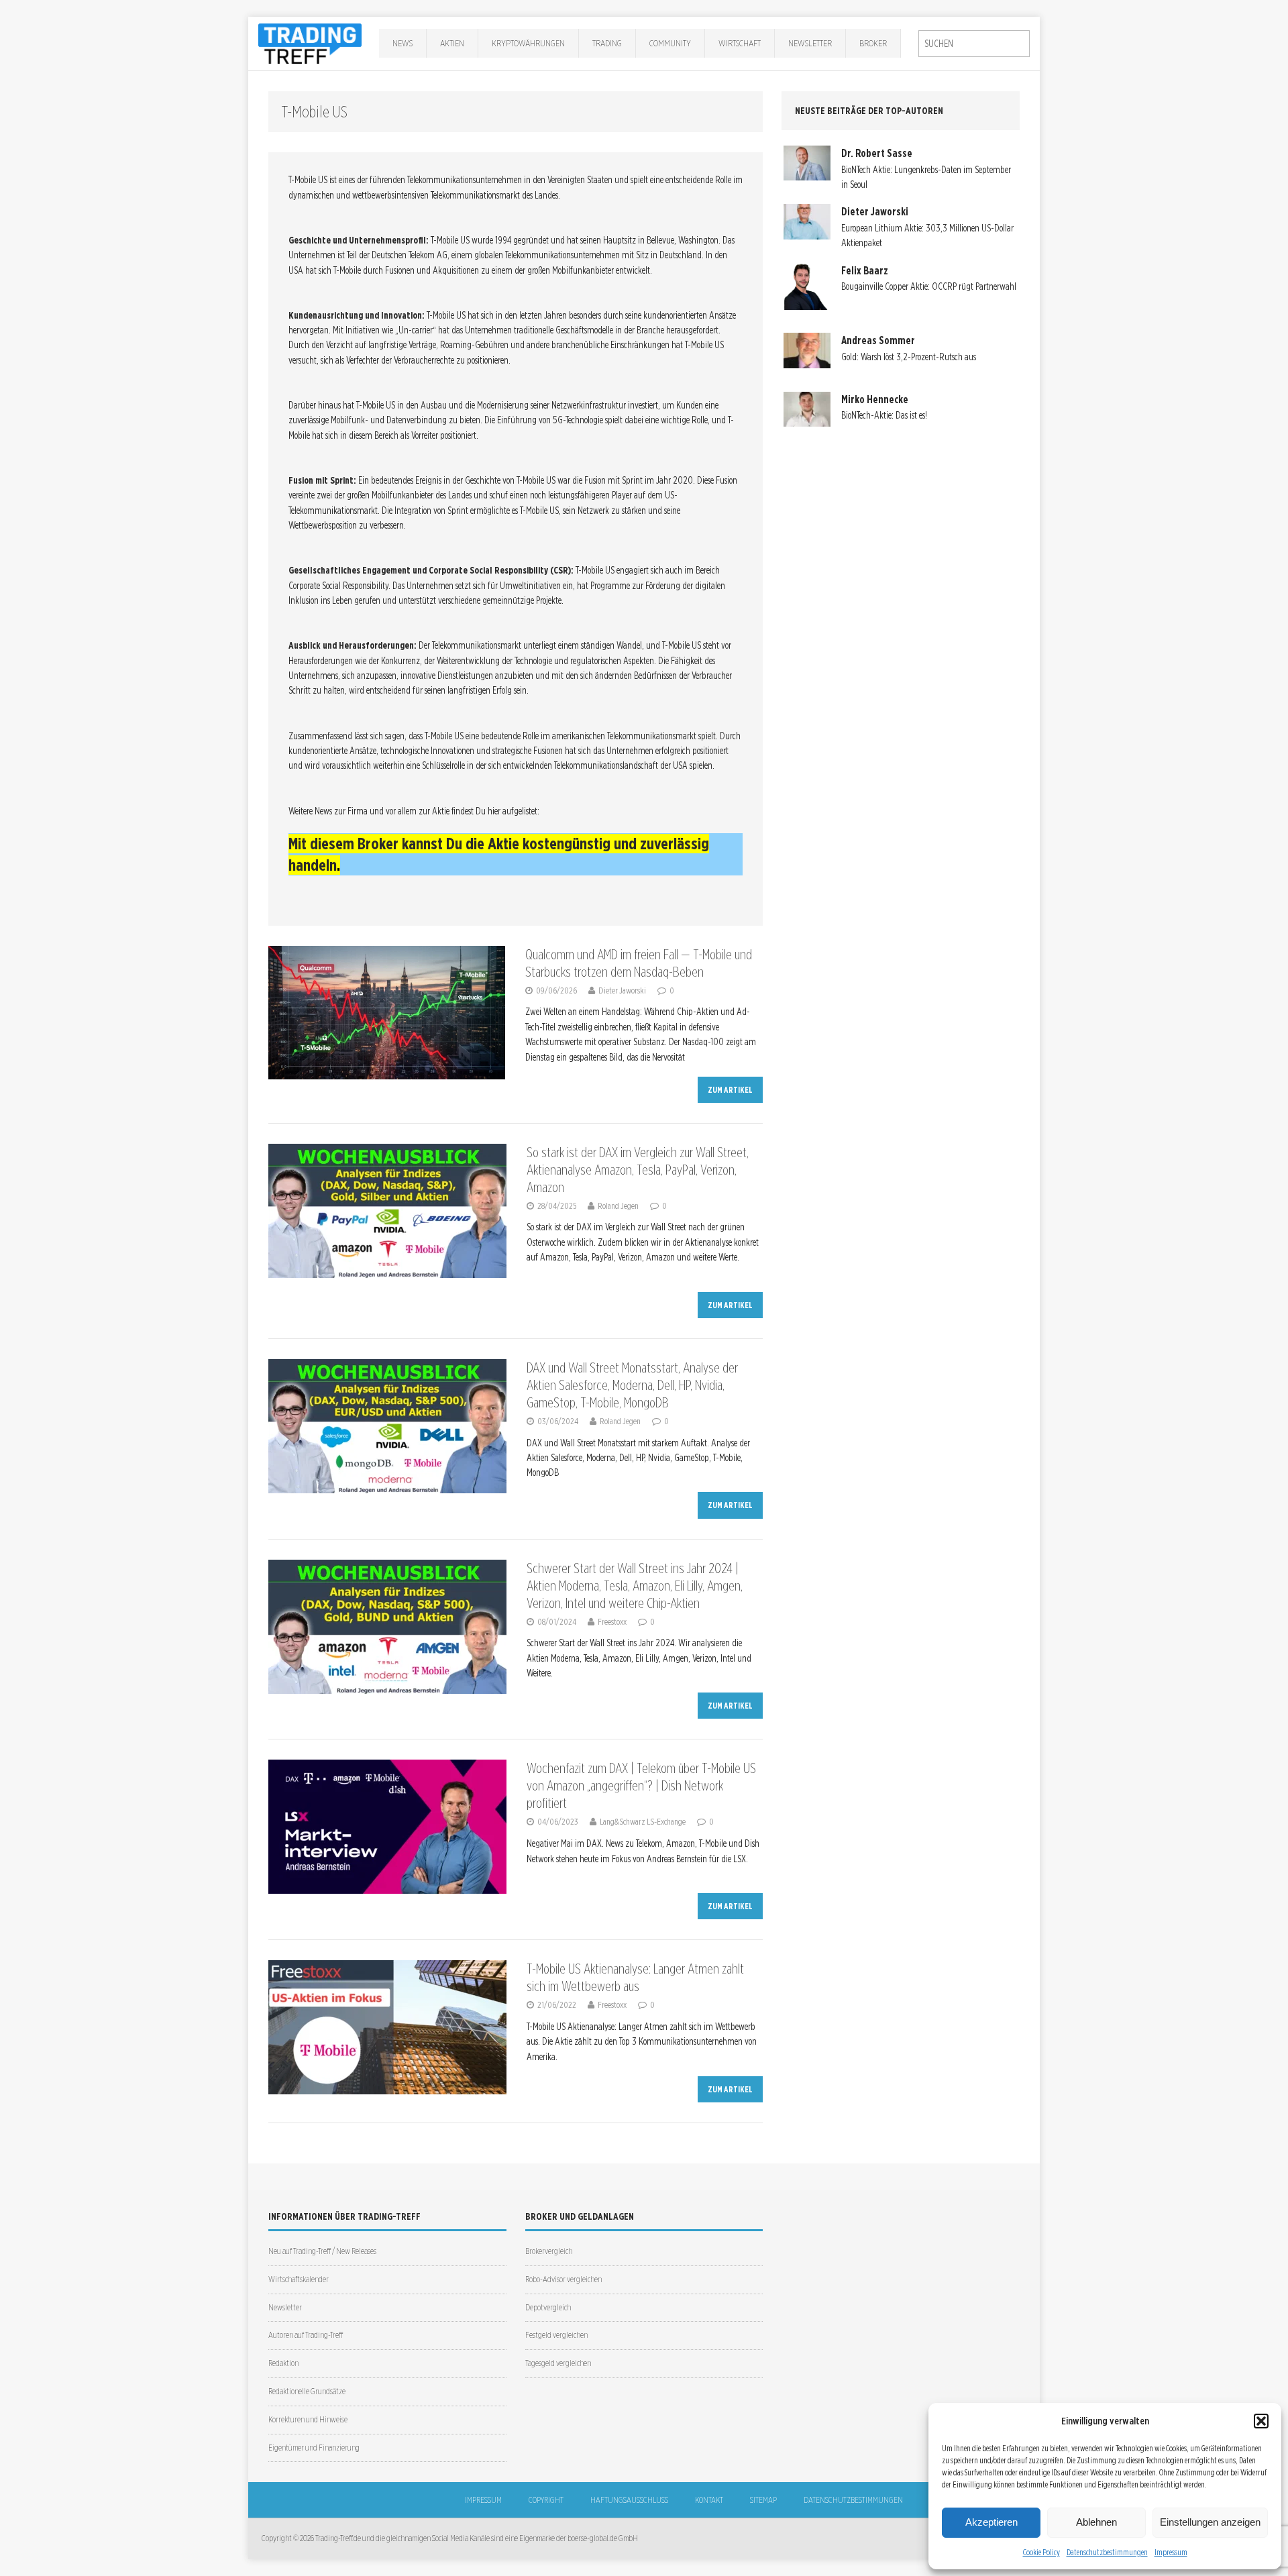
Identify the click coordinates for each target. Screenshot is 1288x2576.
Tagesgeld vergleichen (558, 2363)
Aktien (452, 43)
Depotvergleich (548, 2307)
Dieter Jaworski (622, 990)
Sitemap (763, 2500)
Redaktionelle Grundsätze (307, 2391)
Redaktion (283, 2363)
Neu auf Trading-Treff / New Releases (322, 2251)
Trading (607, 43)
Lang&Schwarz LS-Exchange (643, 1822)
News (402, 43)
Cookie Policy (1041, 2552)
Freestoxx (612, 1622)
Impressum (1171, 2552)
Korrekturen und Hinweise (308, 2419)
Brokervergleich (549, 2251)
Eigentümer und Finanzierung (314, 2448)
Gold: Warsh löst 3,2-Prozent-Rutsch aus (909, 357)
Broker (873, 43)
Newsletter (810, 43)
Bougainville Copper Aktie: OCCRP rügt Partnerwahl (929, 286)
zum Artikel (730, 1090)
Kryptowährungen (528, 43)
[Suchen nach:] (974, 44)
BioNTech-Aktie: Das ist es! (884, 415)
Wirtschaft (740, 43)
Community (670, 43)
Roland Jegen (618, 1206)
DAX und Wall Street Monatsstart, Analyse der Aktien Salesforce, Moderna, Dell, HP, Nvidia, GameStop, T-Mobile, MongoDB (632, 1385)
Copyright (546, 2500)
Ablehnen (1096, 2522)
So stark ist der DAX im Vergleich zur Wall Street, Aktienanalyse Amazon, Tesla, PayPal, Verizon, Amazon (638, 1170)
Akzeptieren (991, 2522)
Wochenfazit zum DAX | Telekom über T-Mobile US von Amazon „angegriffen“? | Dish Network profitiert (641, 1786)
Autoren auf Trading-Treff (306, 2335)
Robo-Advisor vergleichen (563, 2279)
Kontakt (709, 2500)
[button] (1261, 2421)
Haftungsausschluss (629, 2500)
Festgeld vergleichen (556, 2335)
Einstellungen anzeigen (1210, 2522)
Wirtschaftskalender (299, 2279)
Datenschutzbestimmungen (1107, 2552)
